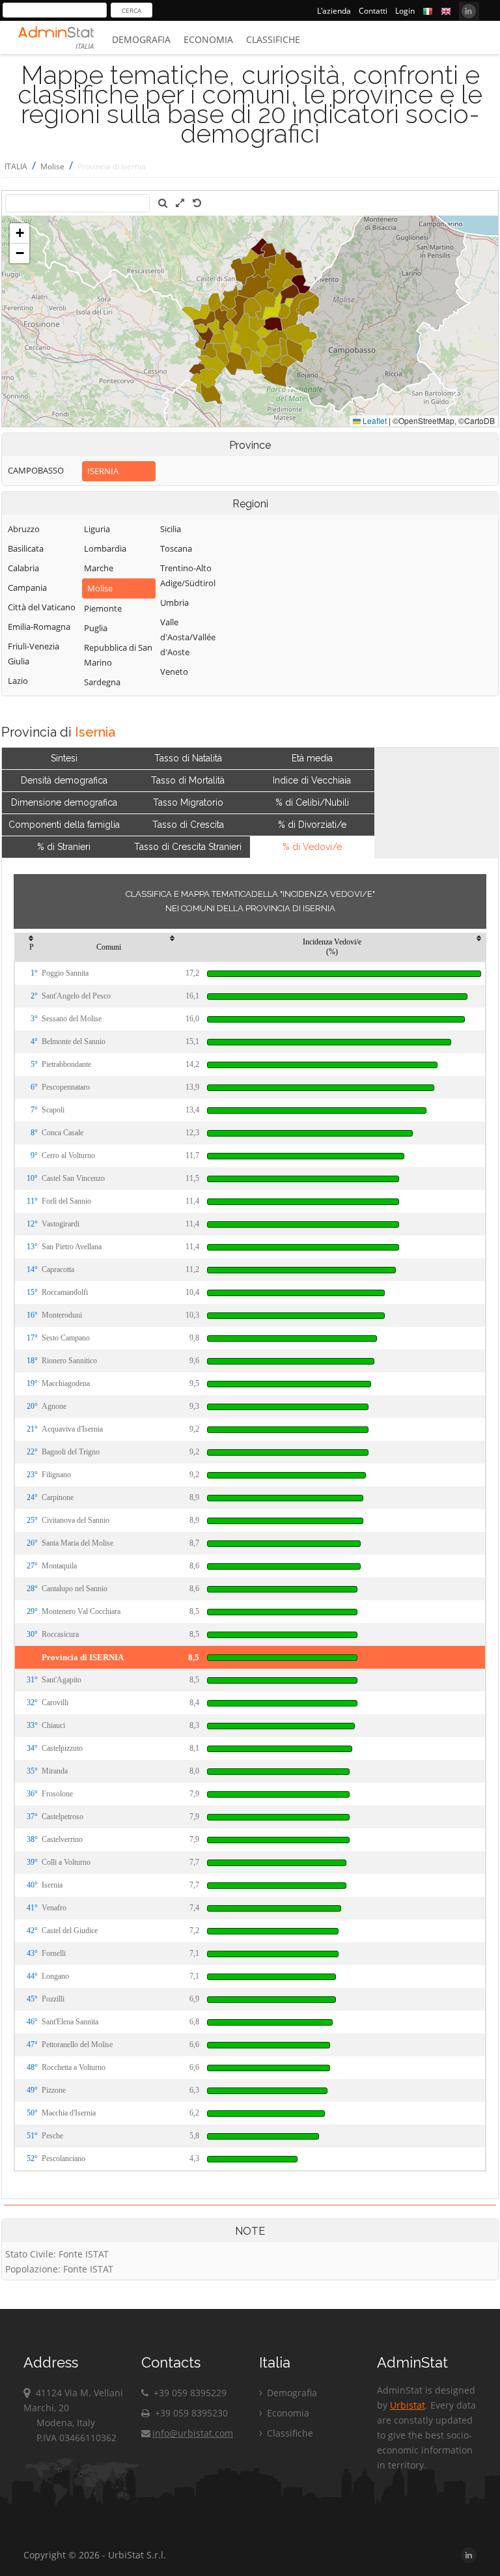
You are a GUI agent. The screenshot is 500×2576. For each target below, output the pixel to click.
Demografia (141, 39)
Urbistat (408, 2405)
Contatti (373, 11)
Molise (52, 166)
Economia (208, 39)
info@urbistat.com (193, 2433)
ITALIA (16, 166)
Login (405, 11)
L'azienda (334, 11)
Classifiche (273, 39)
